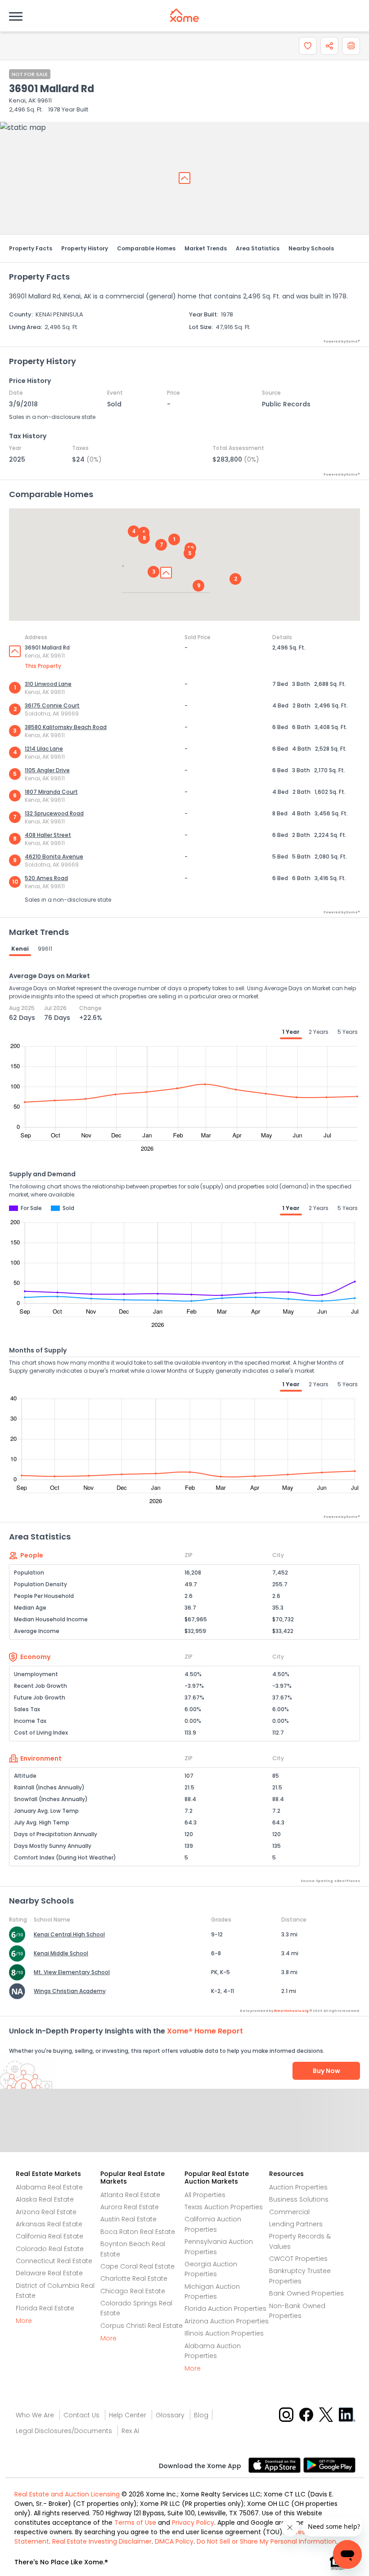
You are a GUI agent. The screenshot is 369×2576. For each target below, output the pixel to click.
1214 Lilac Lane (44, 749)
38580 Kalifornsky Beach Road (66, 727)
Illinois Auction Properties (224, 2333)
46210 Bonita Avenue (54, 856)
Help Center (128, 2415)
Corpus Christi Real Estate (142, 2326)
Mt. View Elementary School (72, 1972)
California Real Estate (49, 2236)
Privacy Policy (193, 2523)
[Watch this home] (308, 46)
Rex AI (130, 2431)
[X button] (327, 2414)
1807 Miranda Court (51, 792)
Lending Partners (296, 2224)
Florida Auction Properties (225, 2309)
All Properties (205, 2195)
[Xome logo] (184, 15)
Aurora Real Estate (130, 2207)
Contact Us (81, 2415)
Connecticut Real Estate (54, 2261)
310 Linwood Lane (48, 684)
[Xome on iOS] (276, 2465)
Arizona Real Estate (46, 2212)
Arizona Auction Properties (227, 2321)
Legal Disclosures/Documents (64, 2431)
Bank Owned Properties (306, 2293)
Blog (201, 2415)
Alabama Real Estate (49, 2187)
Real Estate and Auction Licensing (67, 2494)
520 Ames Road (46, 878)
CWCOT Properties (298, 2259)
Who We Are (35, 2415)
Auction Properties (298, 2187)
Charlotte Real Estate (134, 2278)
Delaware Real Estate (49, 2273)
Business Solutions (299, 2199)
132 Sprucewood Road (54, 813)
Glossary (170, 2415)
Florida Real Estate (45, 2308)
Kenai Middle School (61, 1953)
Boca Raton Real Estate (138, 2232)
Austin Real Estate (128, 2219)
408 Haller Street (48, 835)
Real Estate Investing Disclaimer (102, 2541)
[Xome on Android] (329, 2465)
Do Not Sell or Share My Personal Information (266, 2541)
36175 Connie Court (52, 705)
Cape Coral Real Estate (137, 2266)
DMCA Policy (174, 2541)
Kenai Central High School (69, 1934)
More (24, 2321)
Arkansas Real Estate (49, 2224)
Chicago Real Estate (133, 2291)
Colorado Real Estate (50, 2249)
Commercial (289, 2212)
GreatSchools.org (291, 2011)
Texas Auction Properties (224, 2207)
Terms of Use (135, 2523)
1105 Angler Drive (47, 770)
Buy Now (326, 2071)
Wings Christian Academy (70, 1991)
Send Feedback (185, 2130)
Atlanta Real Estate (130, 2195)
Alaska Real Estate (45, 2199)
